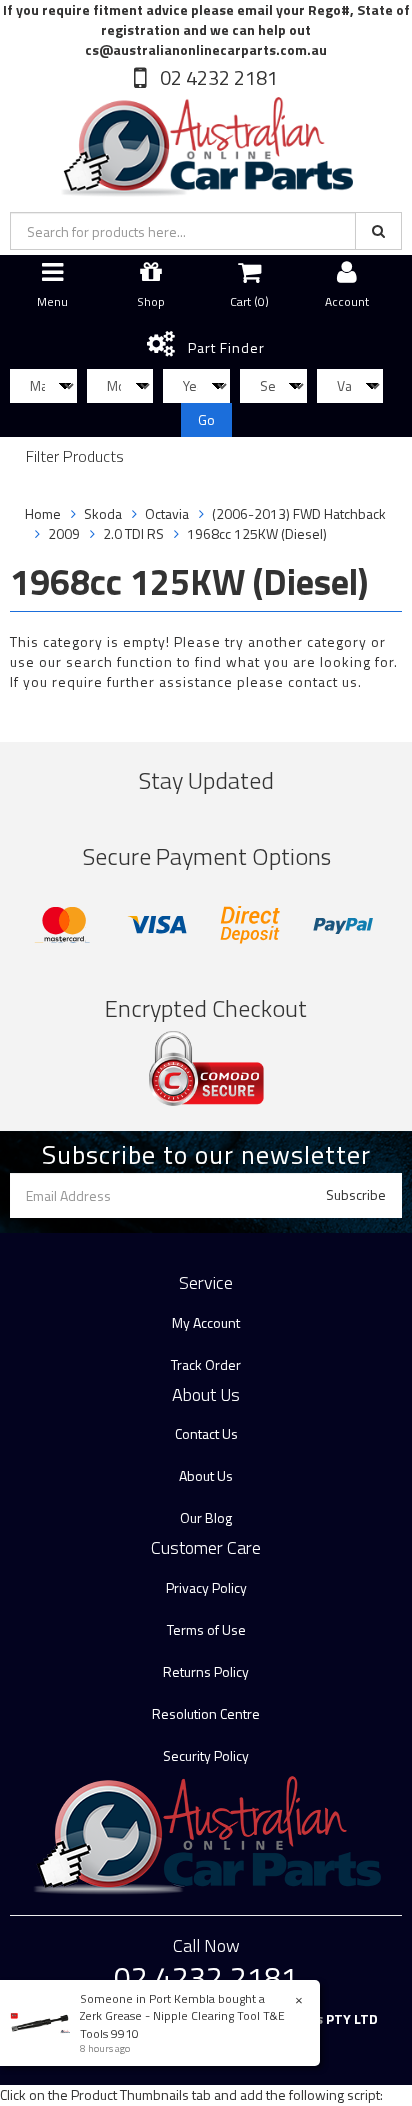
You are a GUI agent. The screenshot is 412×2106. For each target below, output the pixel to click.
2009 (64, 533)
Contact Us (206, 1433)
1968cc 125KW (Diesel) (257, 533)
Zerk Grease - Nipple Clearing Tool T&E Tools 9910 (182, 2024)
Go (206, 419)
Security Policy (206, 1755)
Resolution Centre (206, 1713)
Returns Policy (206, 1671)
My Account (206, 1322)
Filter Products (75, 457)
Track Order (206, 1364)
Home (43, 513)
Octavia (167, 513)
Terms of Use (206, 1629)
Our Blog (206, 1517)
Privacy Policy (206, 1587)
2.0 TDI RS (133, 533)
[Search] (378, 231)
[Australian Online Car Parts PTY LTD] (206, 142)
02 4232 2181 (217, 77)
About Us (206, 1475)
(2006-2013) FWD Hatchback (299, 513)
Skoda (103, 513)
